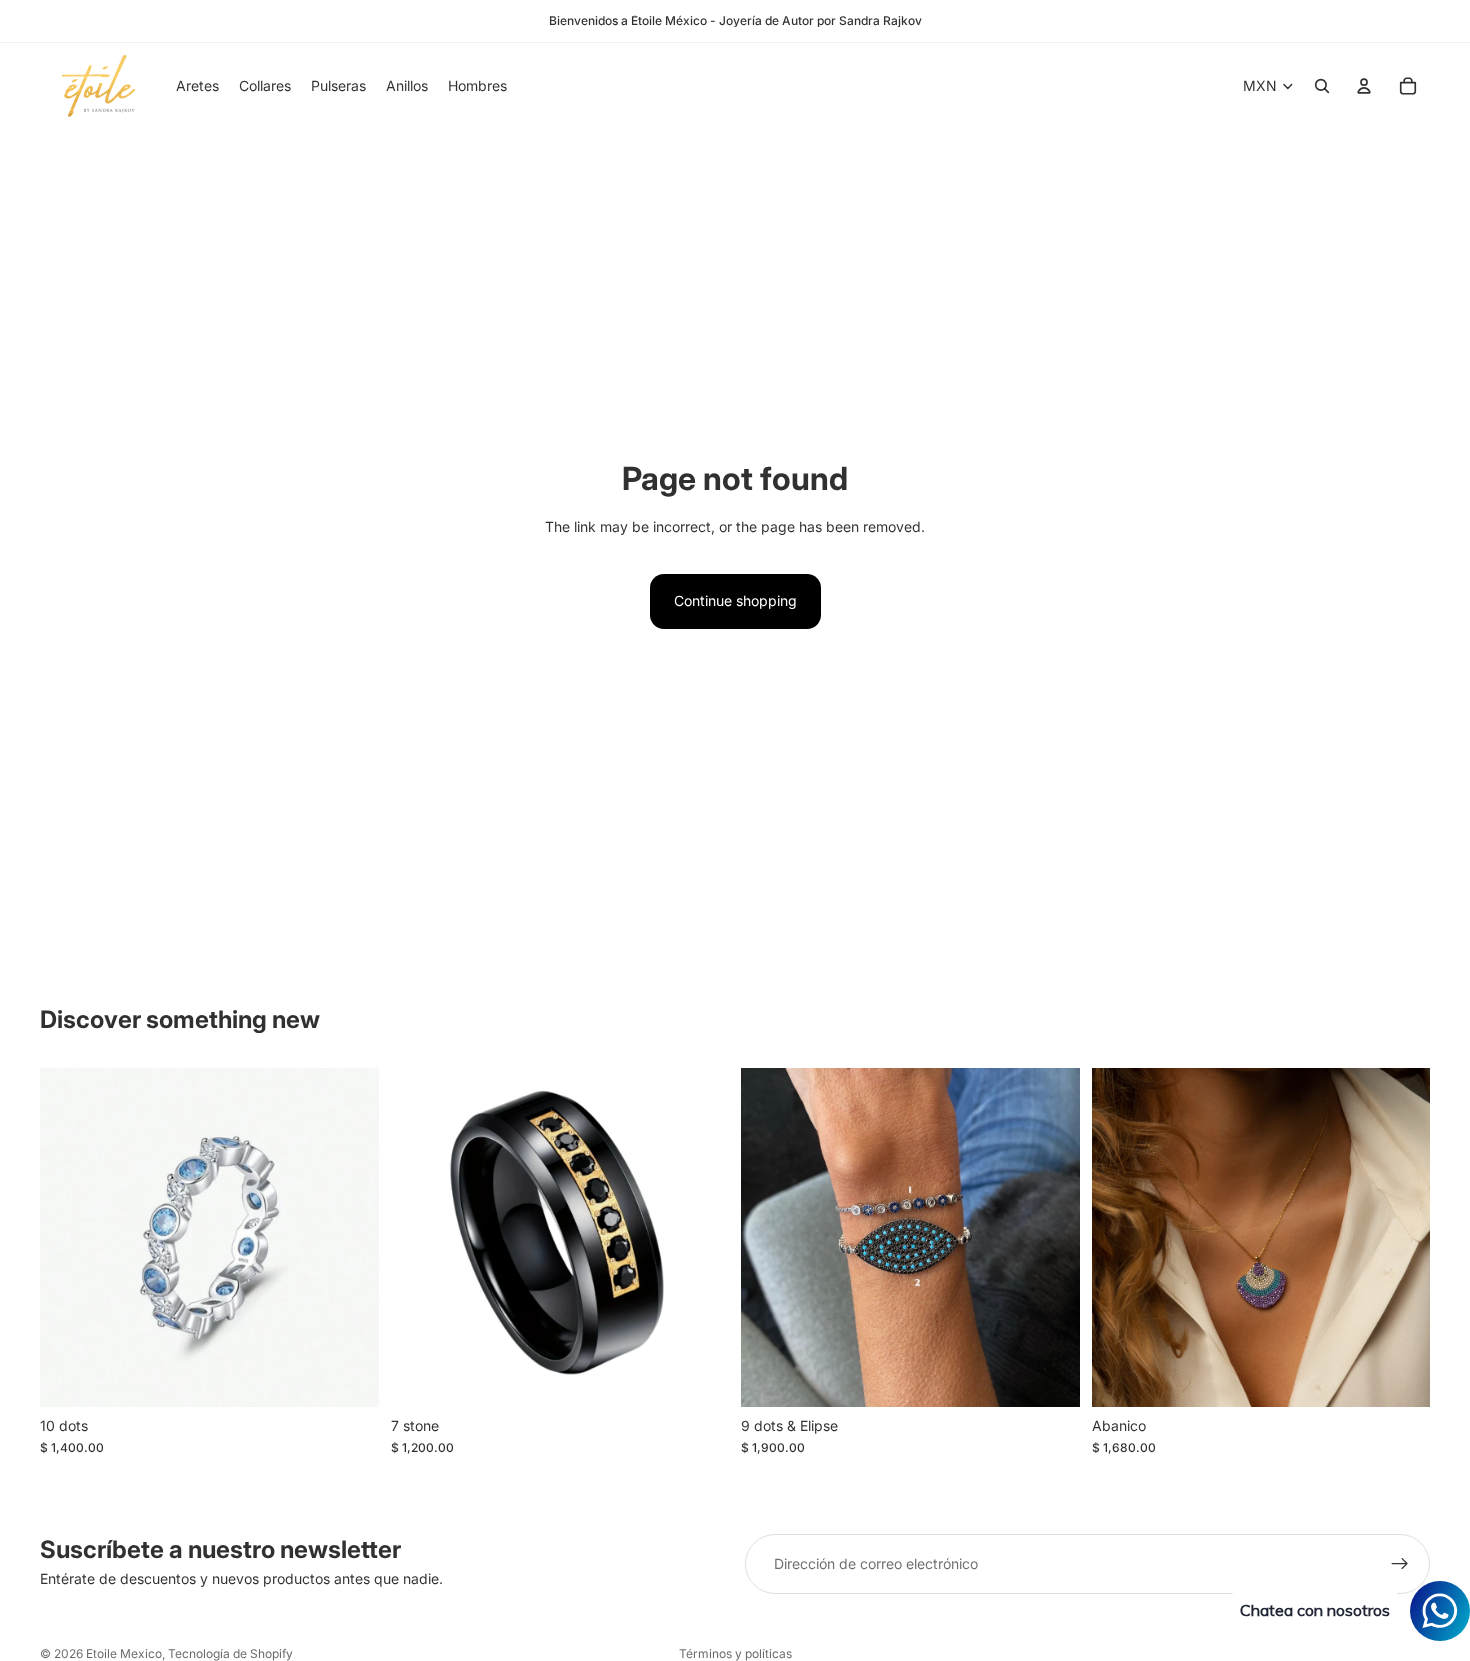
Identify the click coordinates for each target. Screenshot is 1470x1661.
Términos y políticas (735, 1653)
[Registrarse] (1400, 1564)
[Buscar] (1322, 86)
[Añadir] (1399, 1376)
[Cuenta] (1364, 86)
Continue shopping (735, 600)
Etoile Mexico (124, 1653)
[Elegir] (348, 1376)
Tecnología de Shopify (230, 1653)
